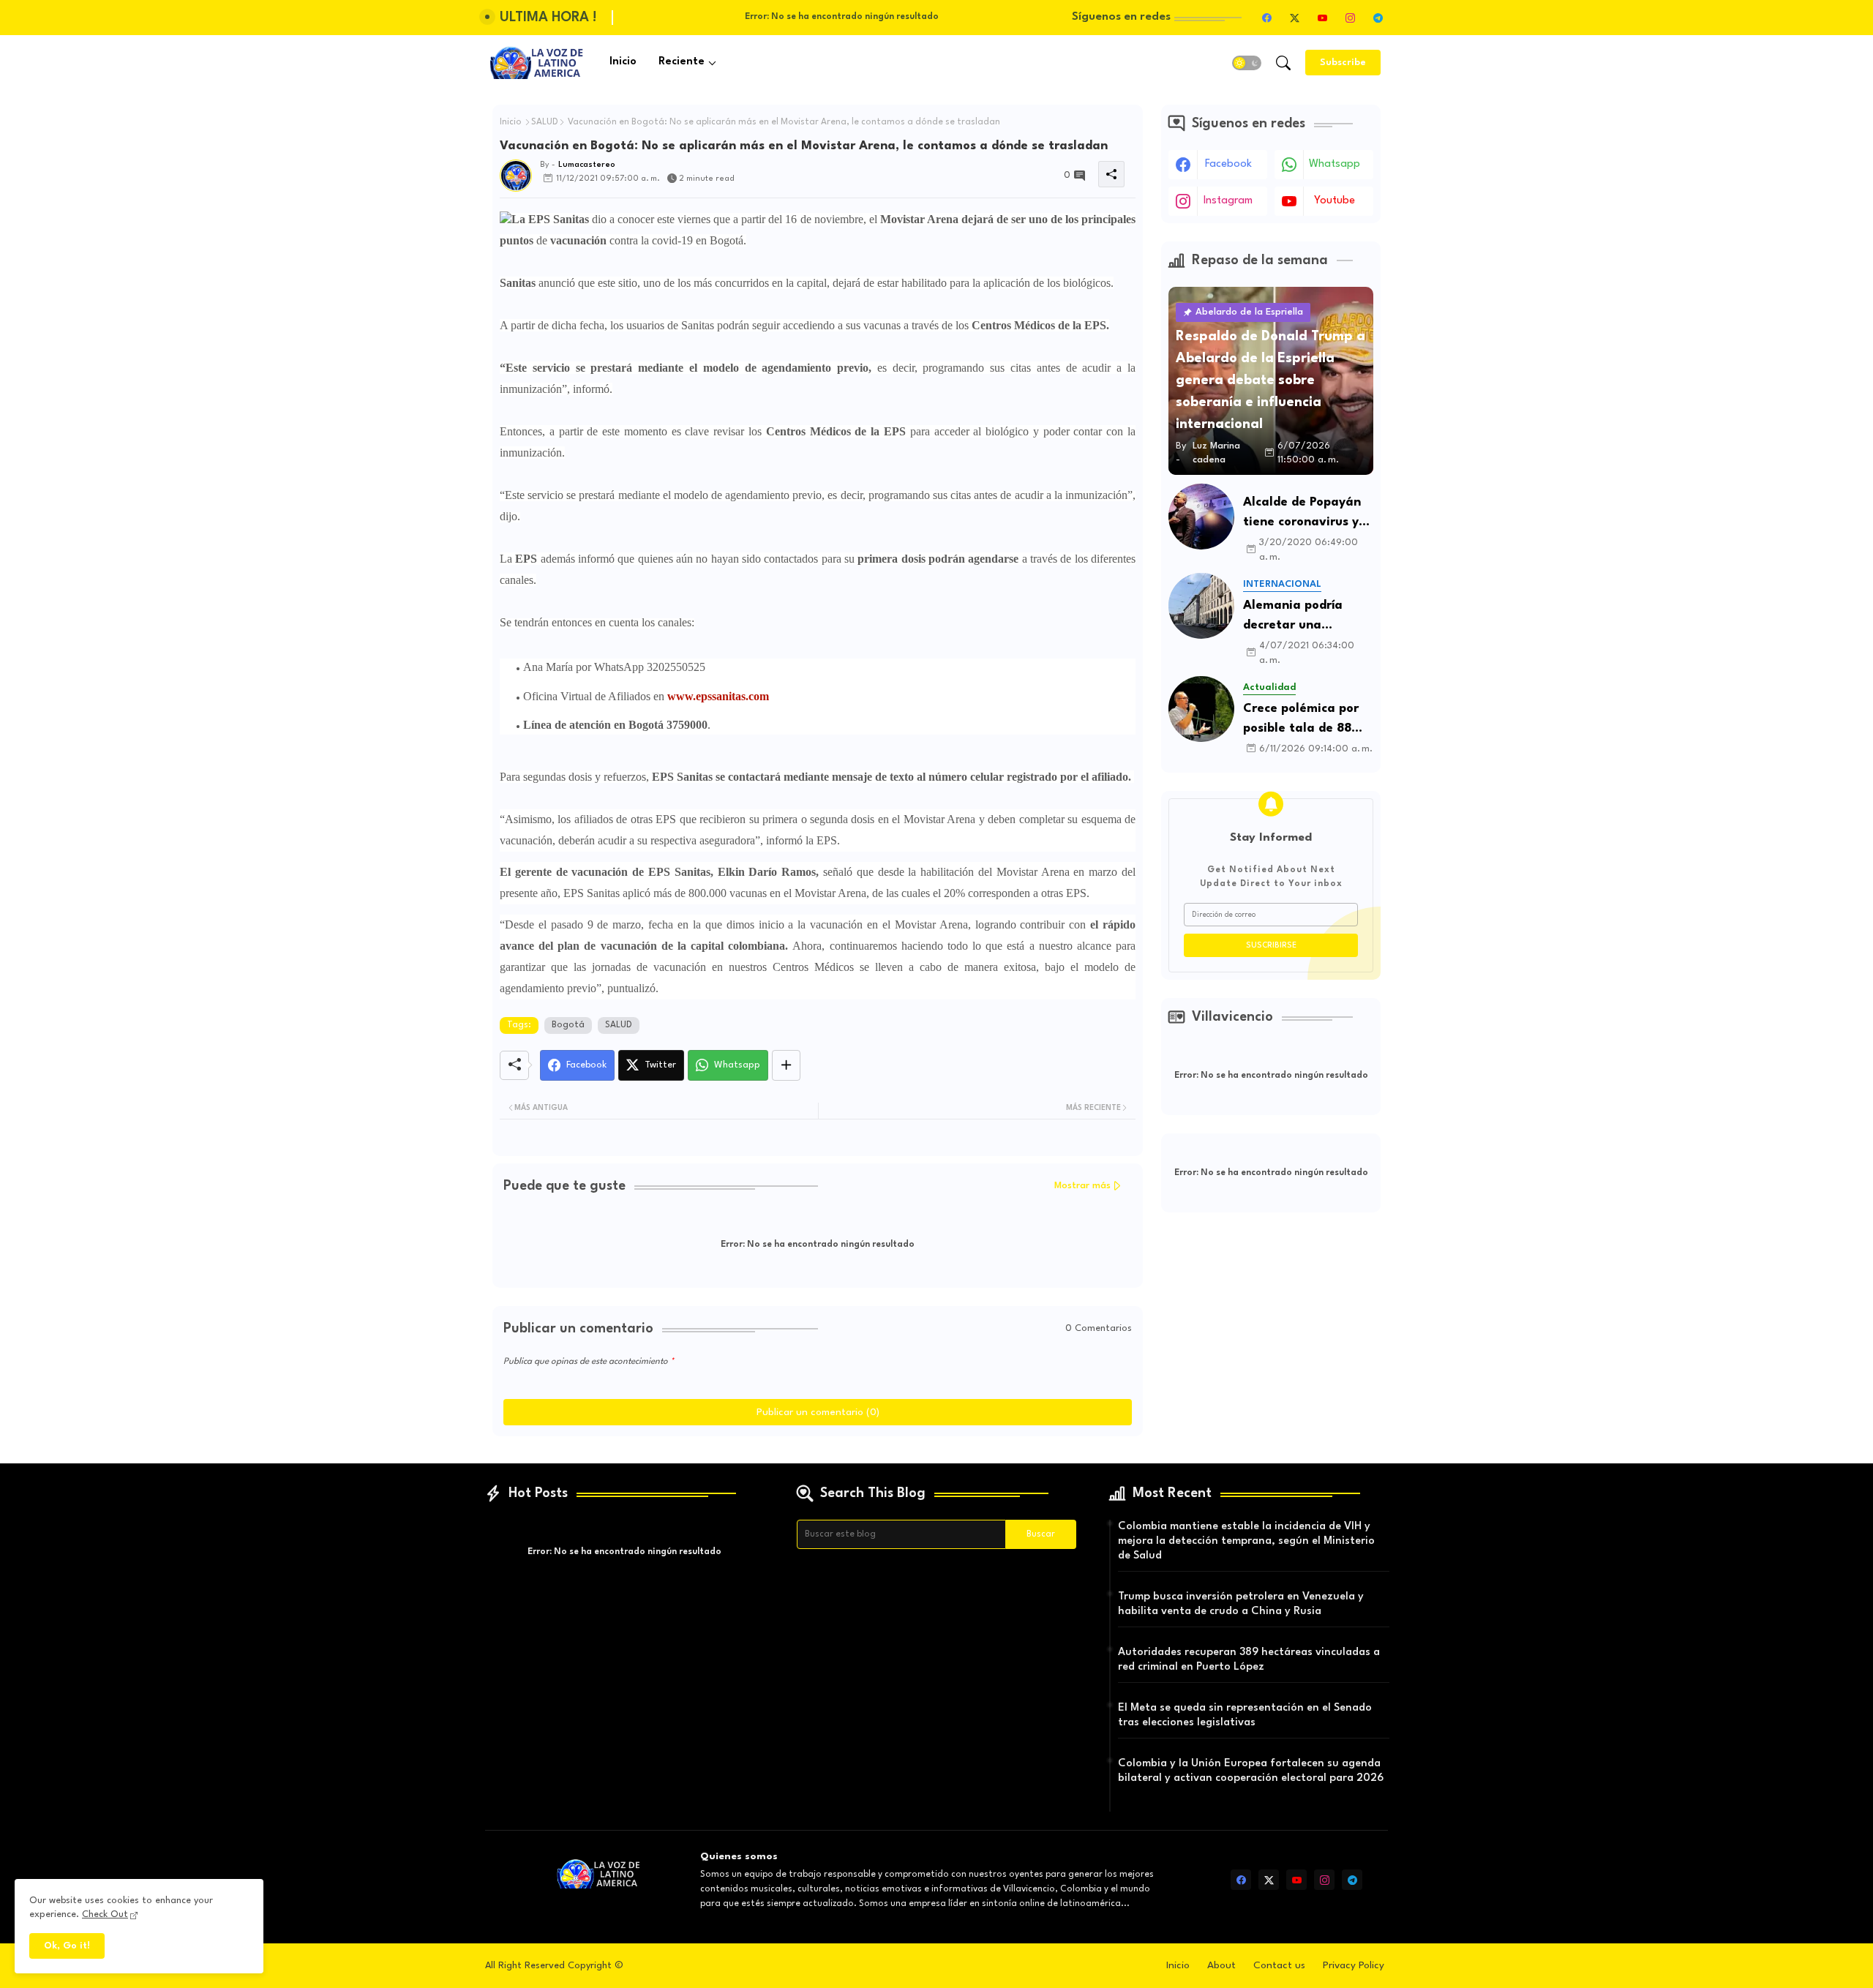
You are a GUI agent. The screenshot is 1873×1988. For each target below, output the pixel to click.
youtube (1335, 201)
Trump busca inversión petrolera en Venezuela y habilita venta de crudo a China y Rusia (1241, 1604)
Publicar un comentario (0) (818, 1412)
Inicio (623, 62)
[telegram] (1378, 18)
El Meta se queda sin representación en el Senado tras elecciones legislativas (1245, 1715)
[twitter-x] (1294, 18)
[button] (1247, 63)
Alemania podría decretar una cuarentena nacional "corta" (1305, 617)
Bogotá (568, 1025)
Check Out (105, 1914)
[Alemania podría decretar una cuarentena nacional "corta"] (1201, 606)
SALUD (545, 122)
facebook (1228, 164)
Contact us (1279, 1965)
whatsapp (1335, 164)
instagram (1228, 201)
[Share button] (786, 1065)
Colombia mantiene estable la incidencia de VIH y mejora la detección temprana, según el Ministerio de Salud (1246, 1541)
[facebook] (1266, 18)
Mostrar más (1082, 1186)
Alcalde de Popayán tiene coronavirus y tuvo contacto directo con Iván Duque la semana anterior (1302, 514)
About (1221, 1965)
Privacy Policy (1354, 1965)
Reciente (682, 62)
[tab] (623, 63)
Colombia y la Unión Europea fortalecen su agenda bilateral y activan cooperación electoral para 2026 (1251, 1771)
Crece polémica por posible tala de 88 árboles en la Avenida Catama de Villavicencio (1303, 720)
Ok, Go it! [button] (67, 1946)
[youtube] (1322, 18)
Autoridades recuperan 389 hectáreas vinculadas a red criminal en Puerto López (1249, 1660)
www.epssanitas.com (718, 696)
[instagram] (1350, 18)
